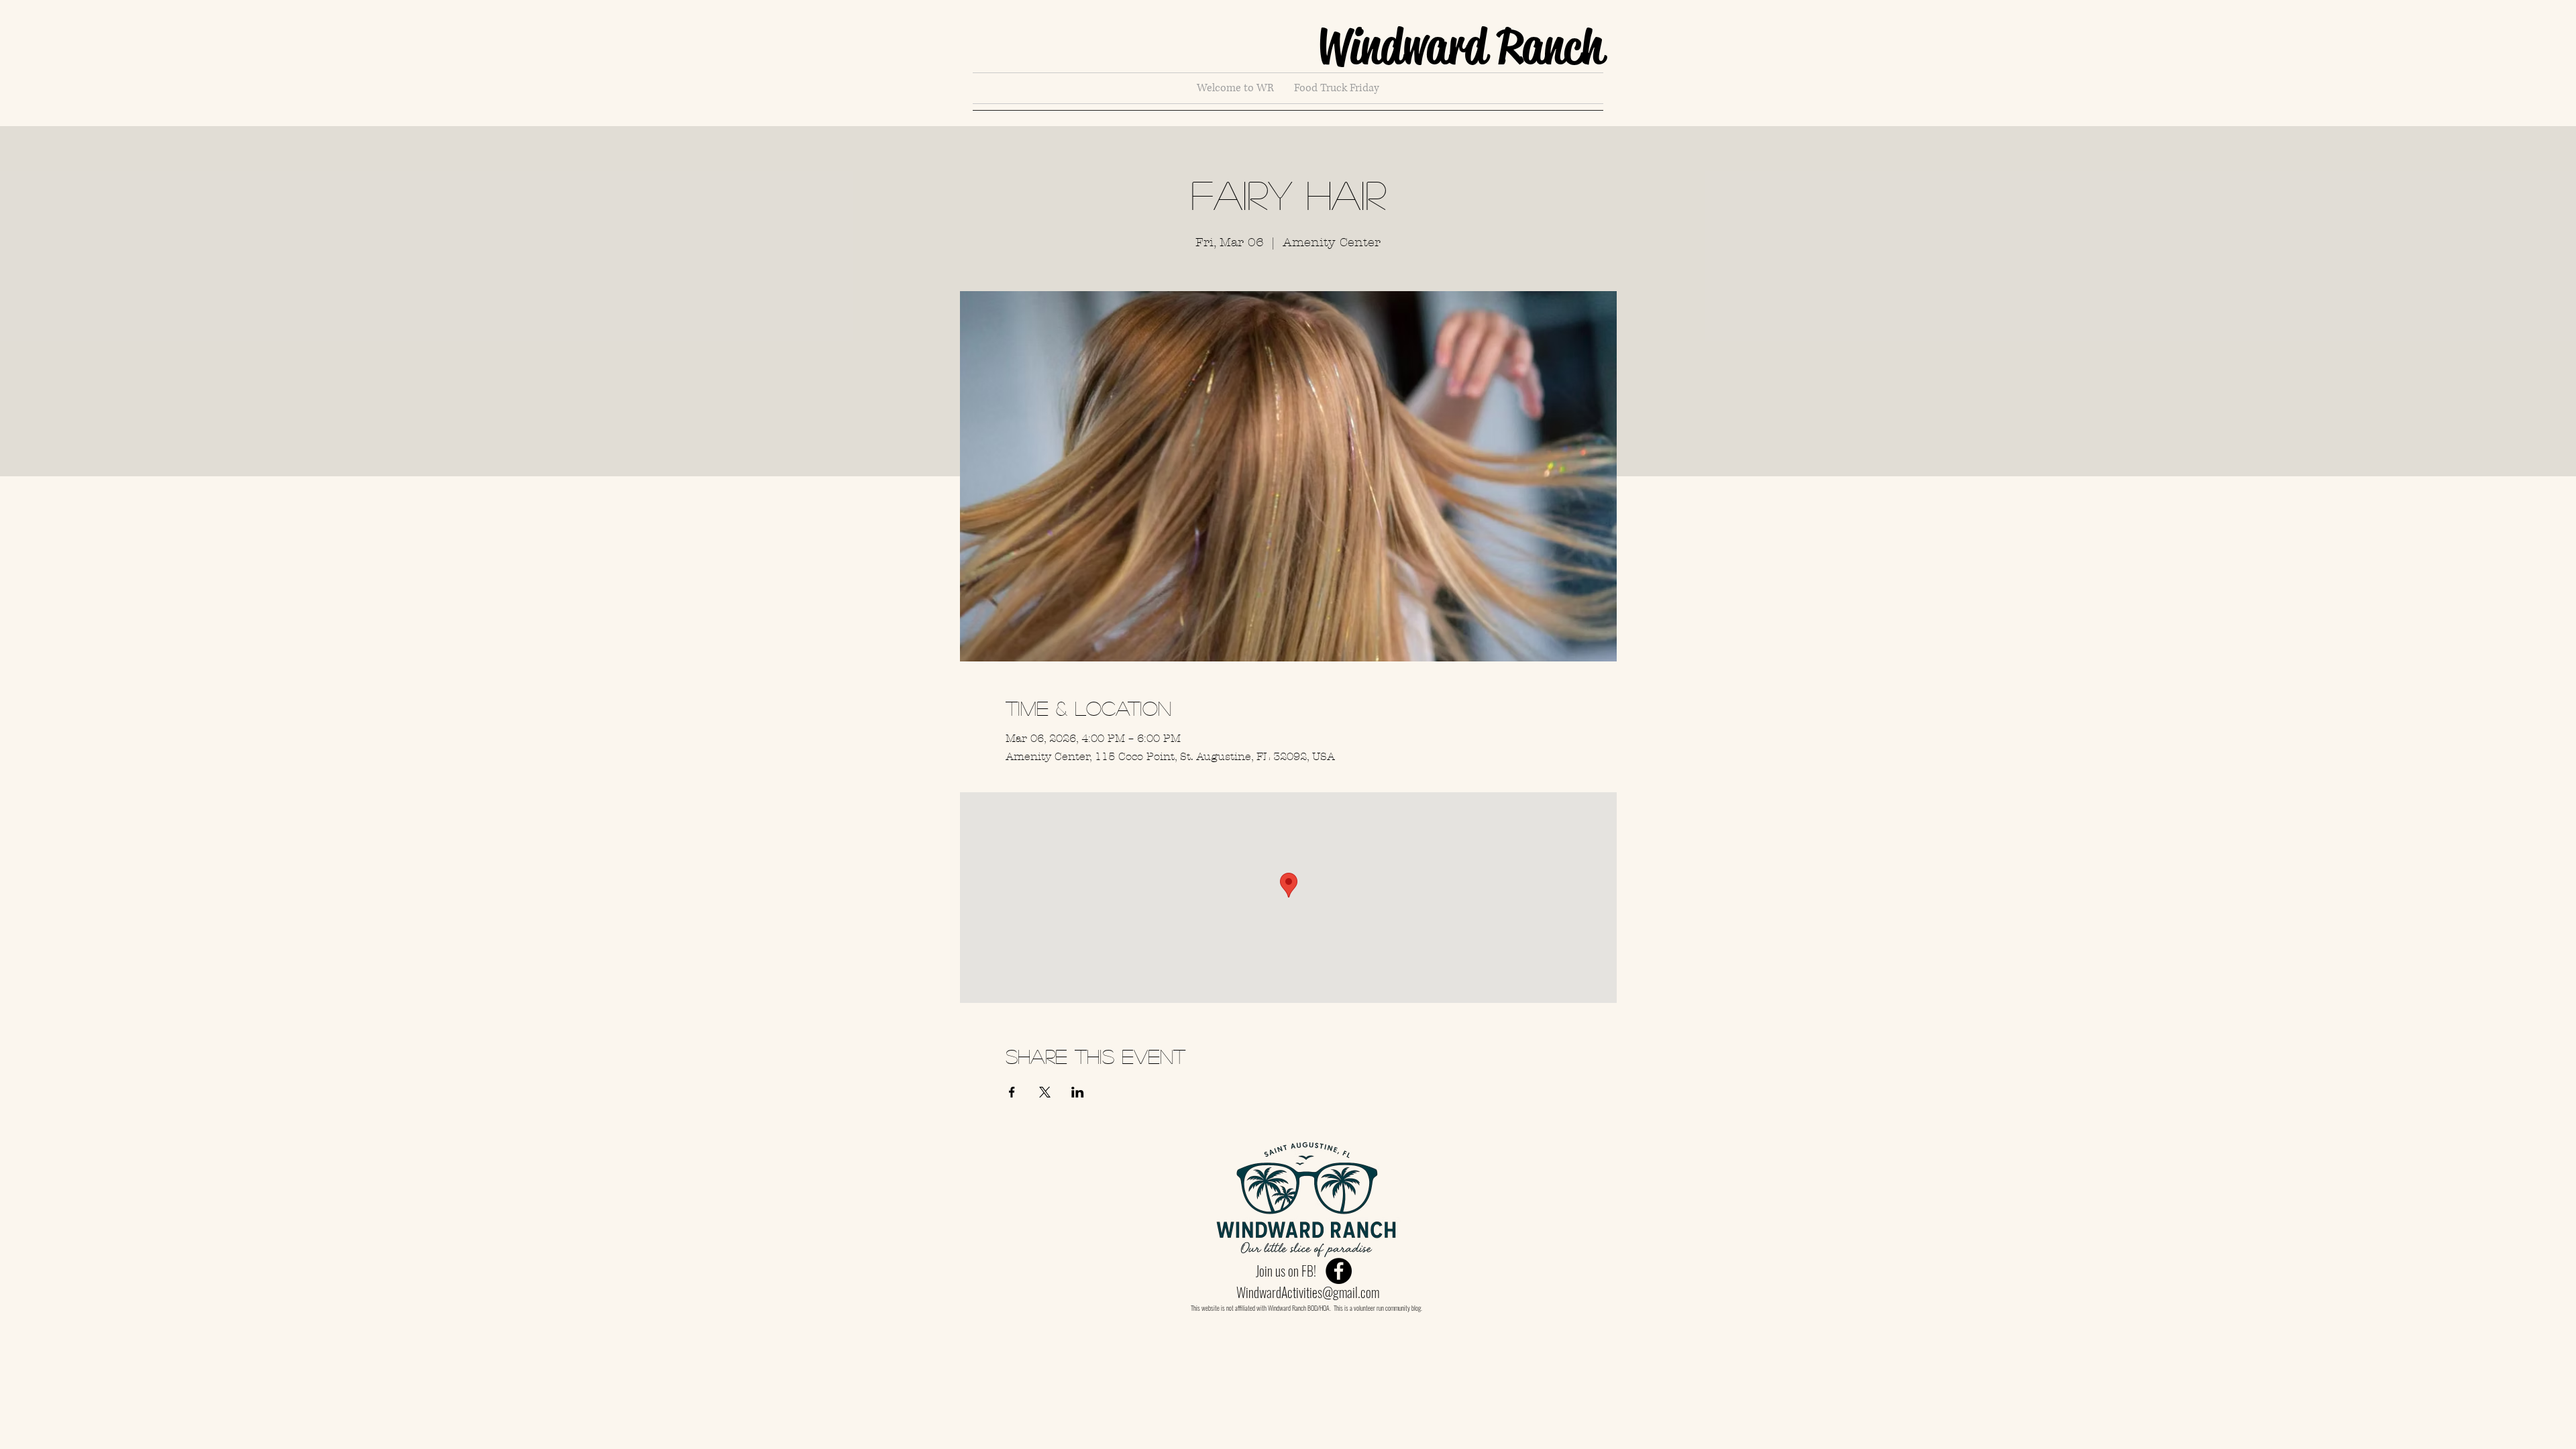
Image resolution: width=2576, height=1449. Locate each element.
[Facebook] (1339, 1271)
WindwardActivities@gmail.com (1308, 1292)
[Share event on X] (1045, 1092)
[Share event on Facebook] (1012, 1092)
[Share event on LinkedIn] (1078, 1092)
